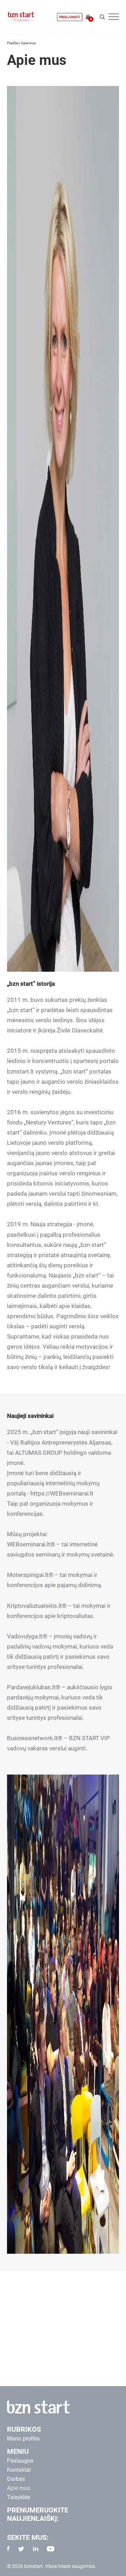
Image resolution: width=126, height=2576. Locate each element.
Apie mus (19, 2488)
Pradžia (13, 43)
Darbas (16, 2479)
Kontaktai (19, 2470)
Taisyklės (19, 2497)
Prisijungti (70, 17)
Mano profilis (23, 2439)
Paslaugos (20, 2461)
